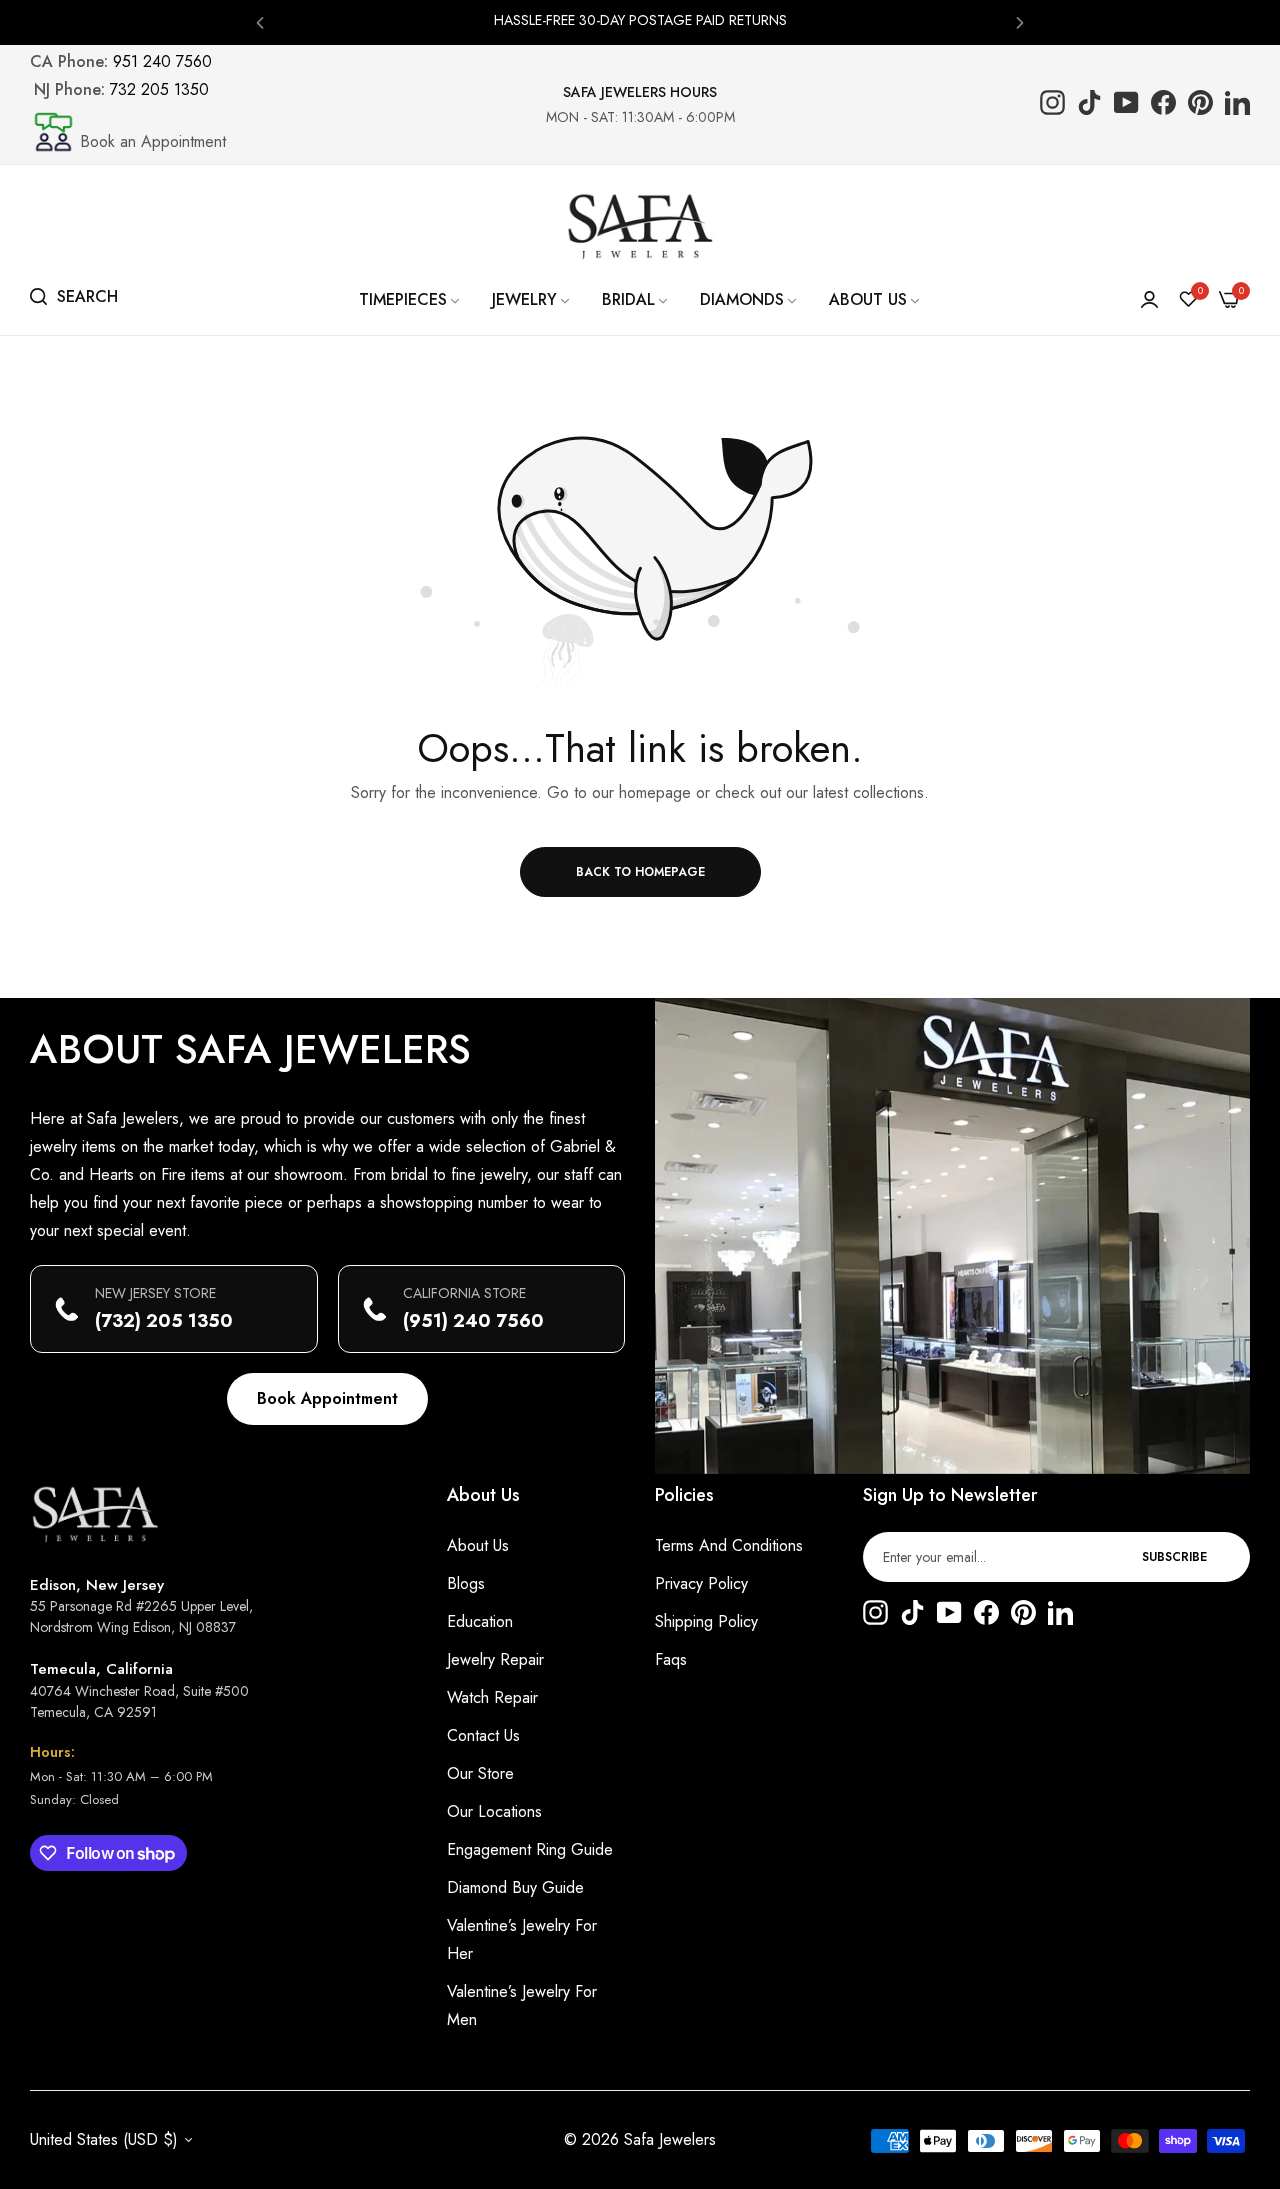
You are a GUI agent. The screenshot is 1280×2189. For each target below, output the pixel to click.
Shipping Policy (706, 1621)
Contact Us (483, 1735)
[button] (260, 21)
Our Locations (494, 1811)
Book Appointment (327, 1398)
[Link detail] (1052, 104)
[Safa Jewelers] (640, 226)
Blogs (466, 1583)
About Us (478, 1545)
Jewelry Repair (495, 1659)
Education (480, 1621)
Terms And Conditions (729, 1545)
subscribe (1174, 1557)
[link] (410, 300)
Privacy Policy (701, 1583)
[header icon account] (1149, 300)
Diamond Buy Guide (515, 1887)
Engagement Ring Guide (530, 1849)
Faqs (671, 1659)
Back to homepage (640, 872)
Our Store (480, 1773)
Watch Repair (492, 1697)
